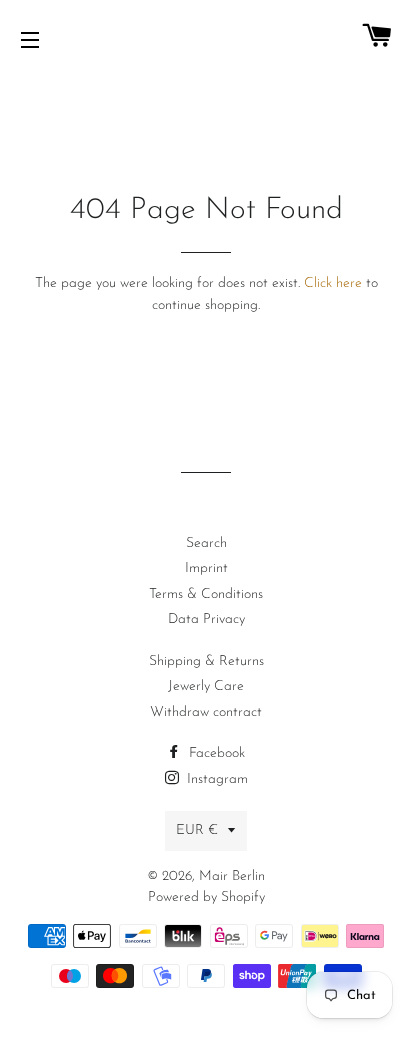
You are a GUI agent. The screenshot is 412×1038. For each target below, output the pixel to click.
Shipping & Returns (206, 661)
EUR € (197, 830)
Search (206, 543)
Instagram (215, 779)
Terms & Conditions (206, 594)
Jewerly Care (206, 686)
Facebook (215, 753)
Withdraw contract (206, 712)
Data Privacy (206, 619)
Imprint (206, 568)
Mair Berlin (232, 876)
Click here (333, 283)
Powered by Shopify (206, 897)
